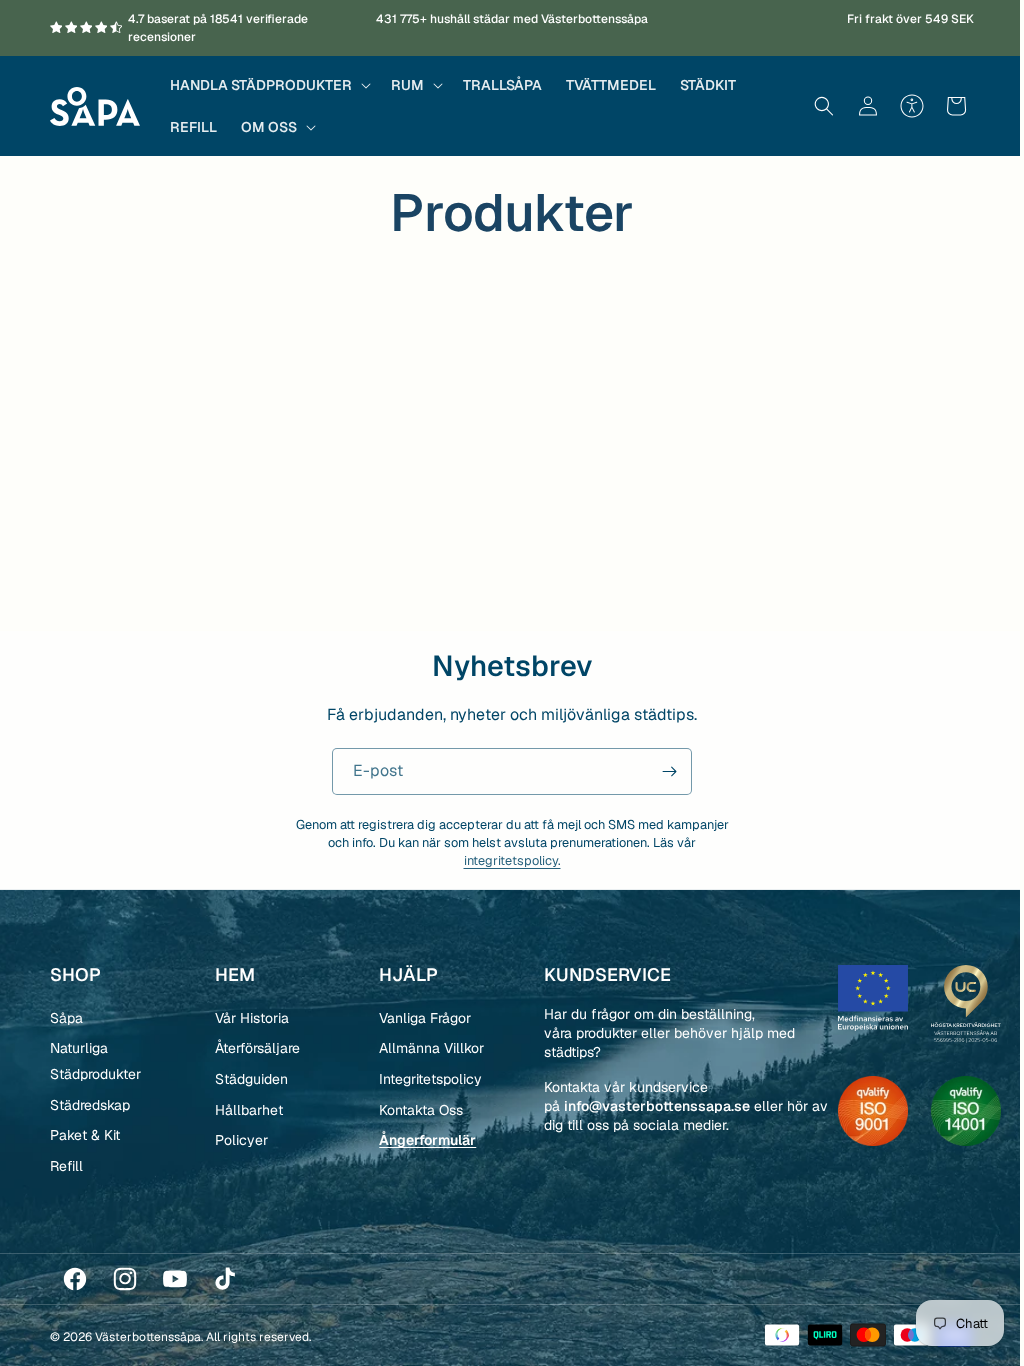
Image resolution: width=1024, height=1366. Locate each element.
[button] (268, 85)
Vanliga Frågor (420, 1018)
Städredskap (90, 1105)
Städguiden (248, 1079)
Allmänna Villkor (426, 1048)
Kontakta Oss (416, 1110)
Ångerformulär (422, 1140)
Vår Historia (249, 1018)
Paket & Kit (85, 1135)
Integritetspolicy (425, 1079)
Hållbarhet (246, 1110)
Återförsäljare (254, 1048)
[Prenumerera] (662, 771)
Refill (66, 1166)
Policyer (238, 1140)
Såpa (66, 1018)
